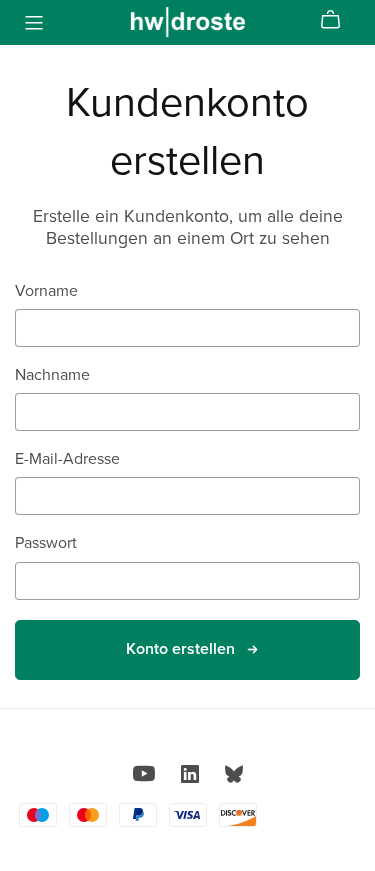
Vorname (46, 291)
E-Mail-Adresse (67, 459)
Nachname (52, 375)
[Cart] (338, 20)
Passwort (46, 543)
